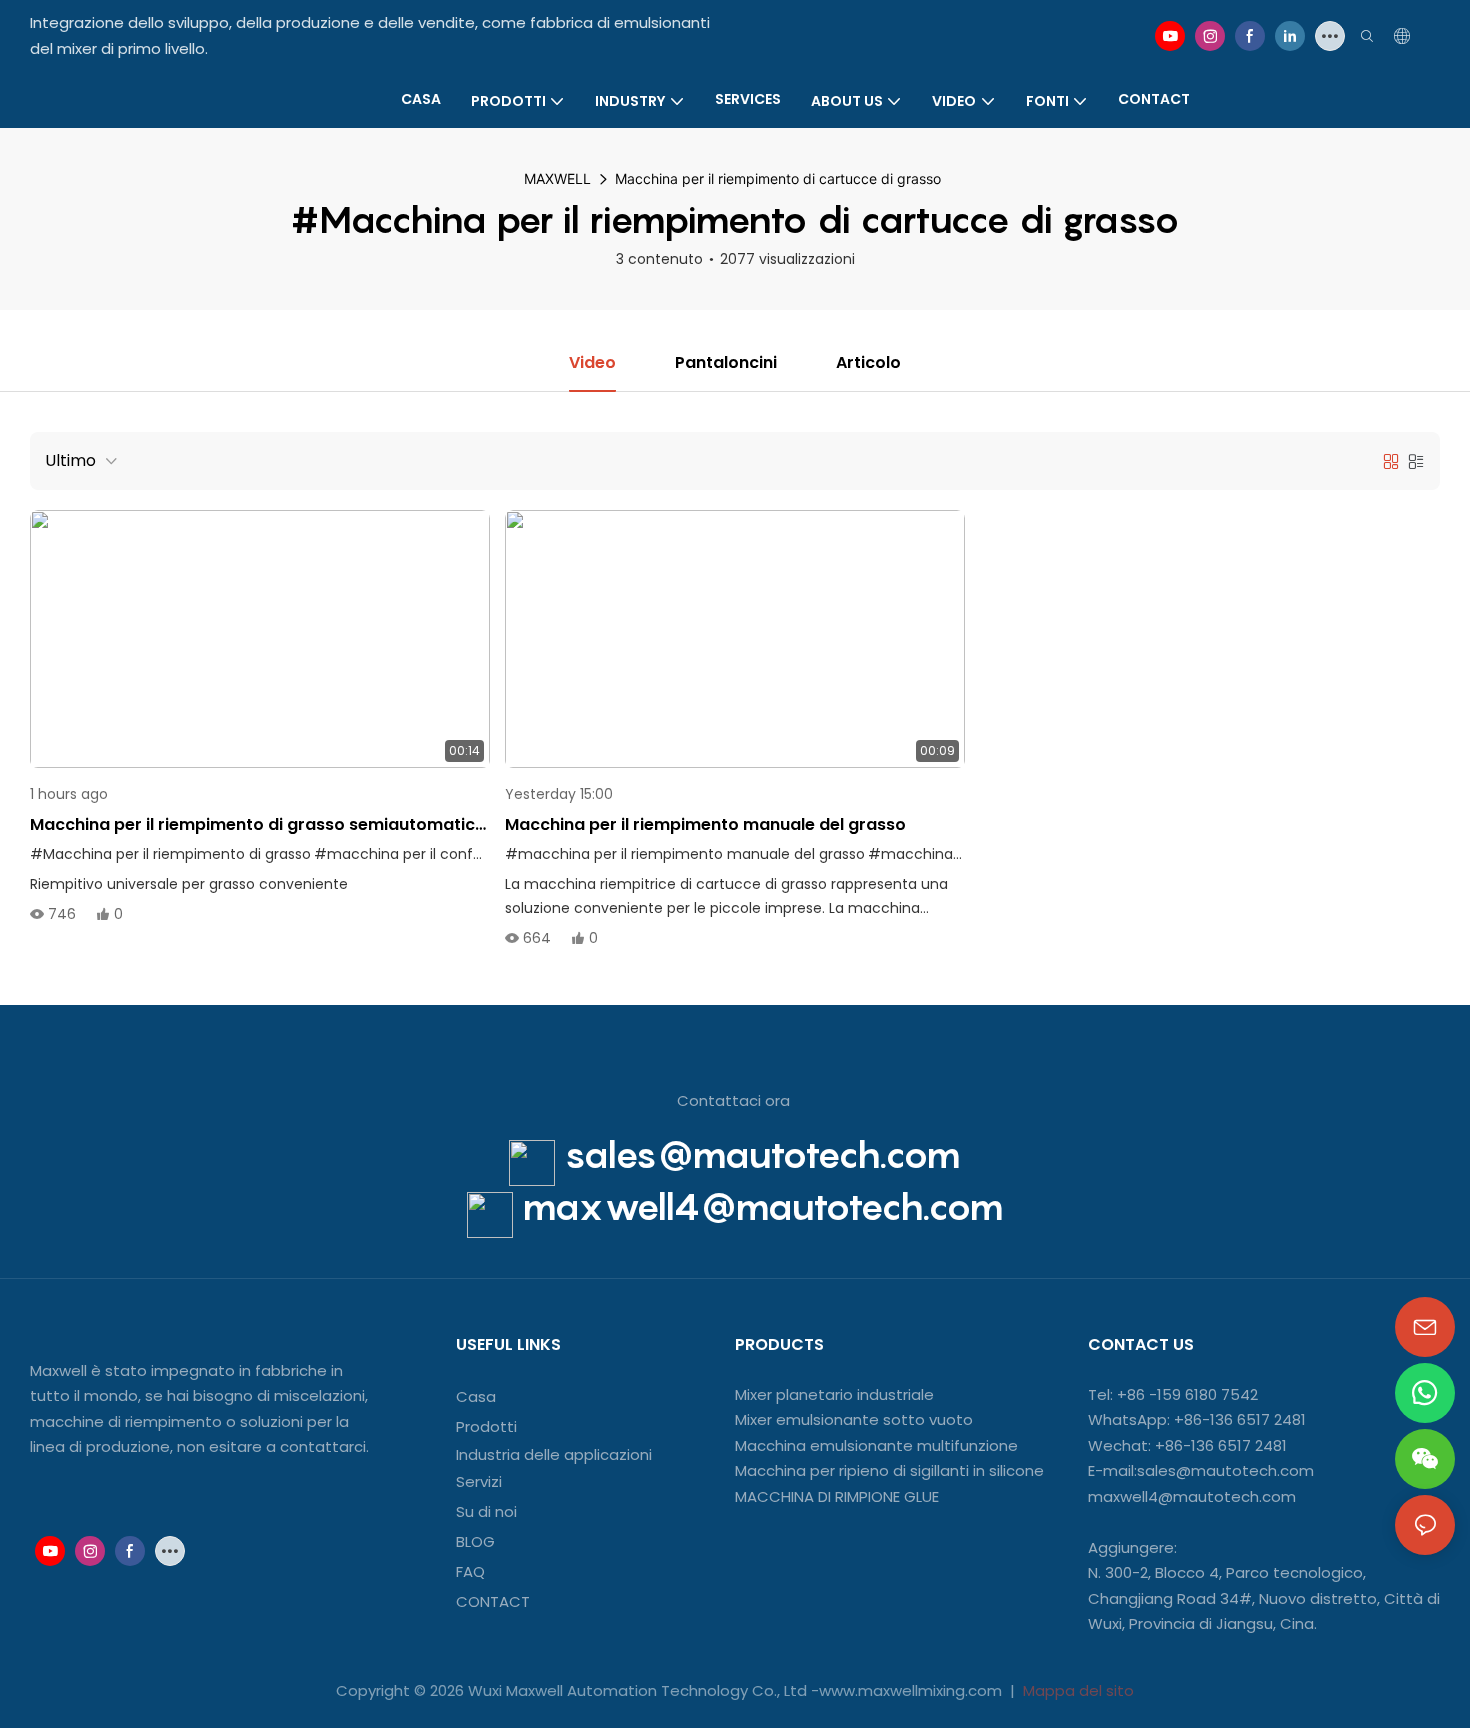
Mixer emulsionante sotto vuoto (854, 1419)
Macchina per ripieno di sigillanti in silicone (889, 1470)
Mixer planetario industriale (834, 1394)
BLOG (475, 1541)
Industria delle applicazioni (554, 1454)
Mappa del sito (1076, 1690)
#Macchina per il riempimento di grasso (170, 854)
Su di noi (486, 1511)
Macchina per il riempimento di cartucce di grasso (778, 178)
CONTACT (495, 1601)
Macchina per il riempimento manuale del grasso (705, 824)
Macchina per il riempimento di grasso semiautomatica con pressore (258, 825)
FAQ (470, 1571)
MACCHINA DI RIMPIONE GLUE (837, 1496)
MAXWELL (557, 178)
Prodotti (486, 1426)
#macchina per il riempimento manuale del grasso (685, 854)
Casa (476, 1396)
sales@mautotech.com (762, 1154)
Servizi (479, 1481)
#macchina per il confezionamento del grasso (478, 854)
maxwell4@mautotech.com (763, 1206)
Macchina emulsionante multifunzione (876, 1445)
